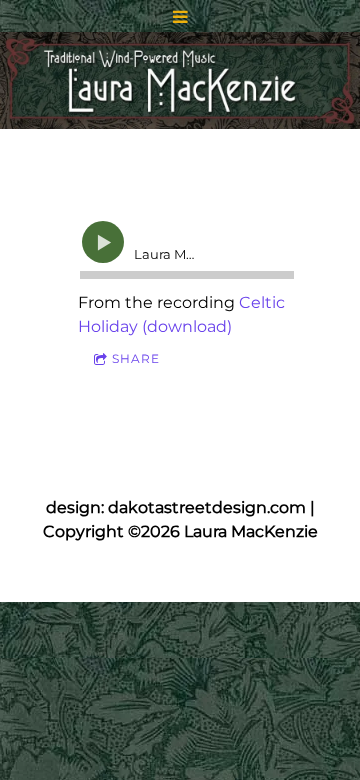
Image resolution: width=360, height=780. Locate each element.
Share (136, 358)
